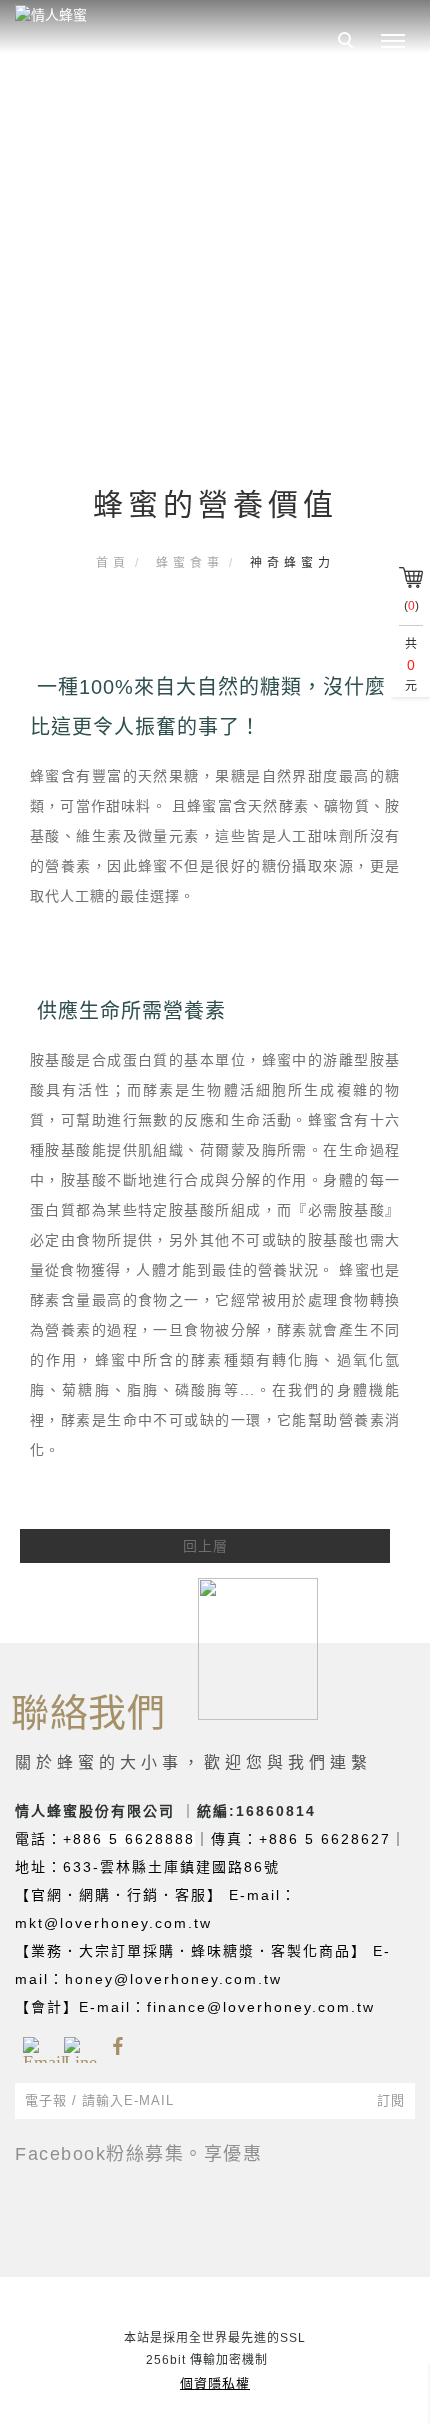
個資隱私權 (215, 2383)
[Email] (35, 2047)
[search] (349, 43)
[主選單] (393, 42)
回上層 (205, 1546)
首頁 (113, 563)
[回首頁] (145, 15)
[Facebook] (117, 2047)
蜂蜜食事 (190, 563)
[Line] (76, 2047)
